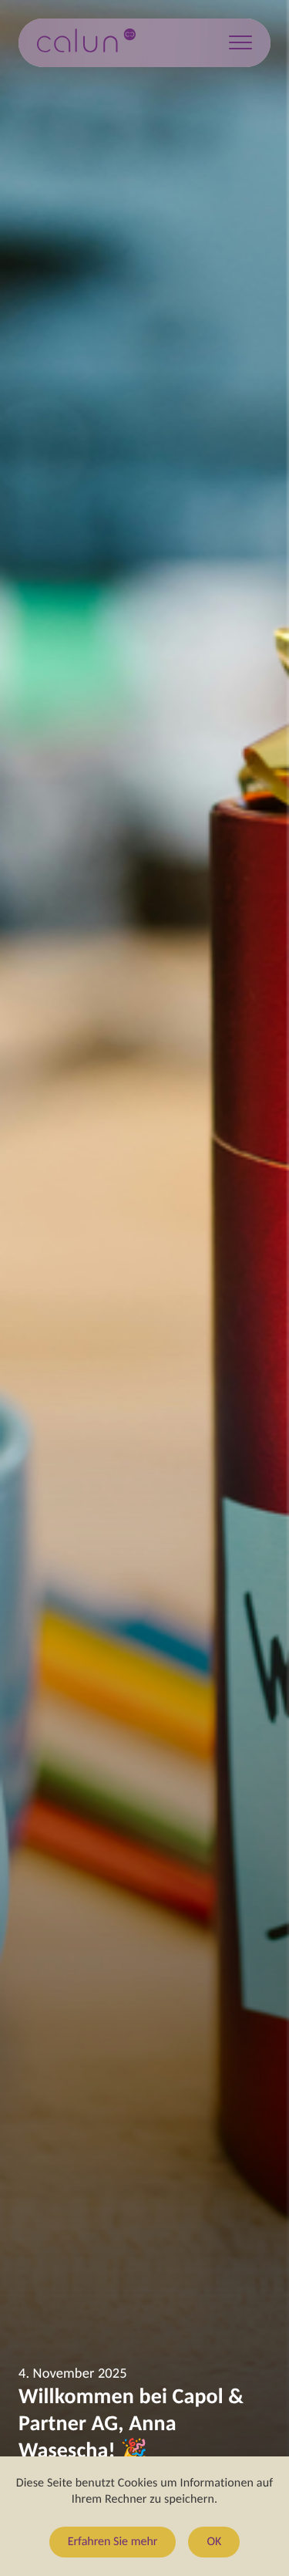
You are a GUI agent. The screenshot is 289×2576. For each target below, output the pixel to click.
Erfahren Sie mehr (113, 2542)
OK (214, 2542)
